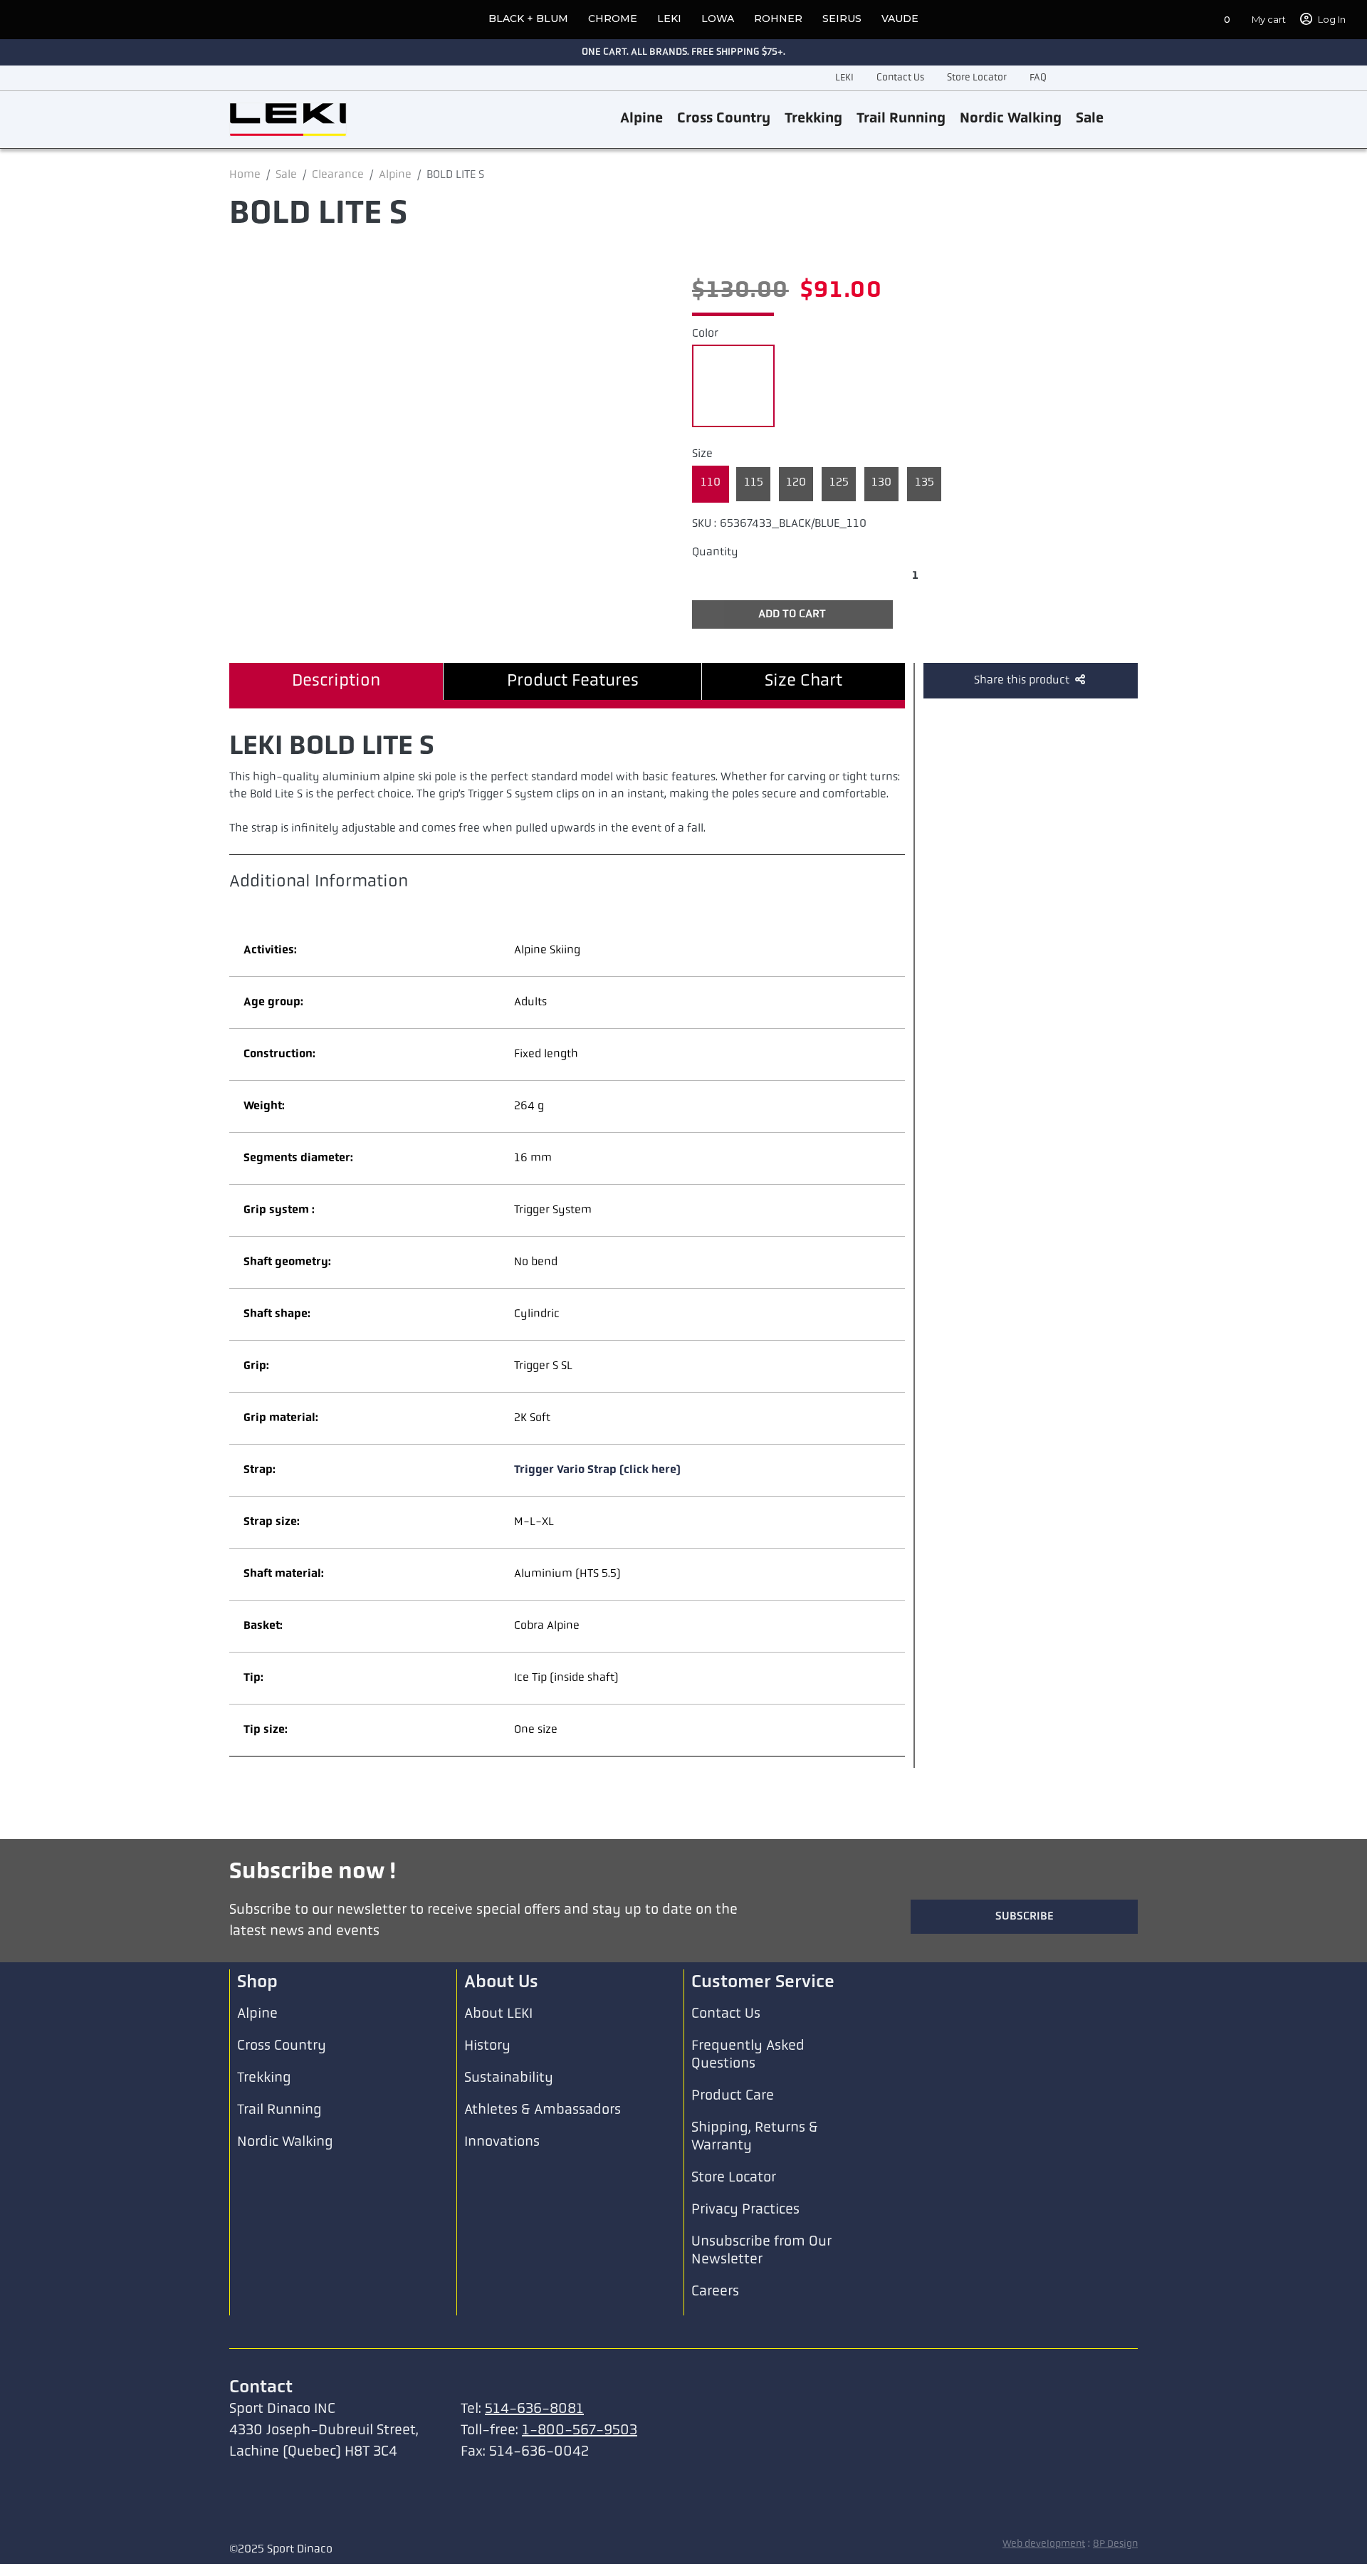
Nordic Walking (1011, 119)
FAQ (1038, 78)
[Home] (288, 120)
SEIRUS (842, 19)
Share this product (1023, 681)
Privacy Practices (745, 2210)
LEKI (669, 19)
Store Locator (977, 78)
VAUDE (900, 19)
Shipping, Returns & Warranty (755, 2137)
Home (245, 175)
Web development (1044, 2544)
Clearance (338, 175)
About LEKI (498, 2014)
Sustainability (509, 2078)
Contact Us (900, 78)
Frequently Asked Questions (748, 2055)
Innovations (502, 2142)
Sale (1090, 119)
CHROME (613, 19)
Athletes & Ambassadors (543, 2110)
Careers (715, 2292)
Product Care (733, 2096)
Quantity (715, 553)
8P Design (1115, 2544)
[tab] (336, 681)
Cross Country (724, 119)
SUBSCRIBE (1025, 1917)
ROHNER (778, 19)
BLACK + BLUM (528, 19)
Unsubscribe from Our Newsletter (761, 2251)
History (487, 2046)
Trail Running (901, 119)
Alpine (641, 119)
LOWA (718, 19)
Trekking (813, 119)
